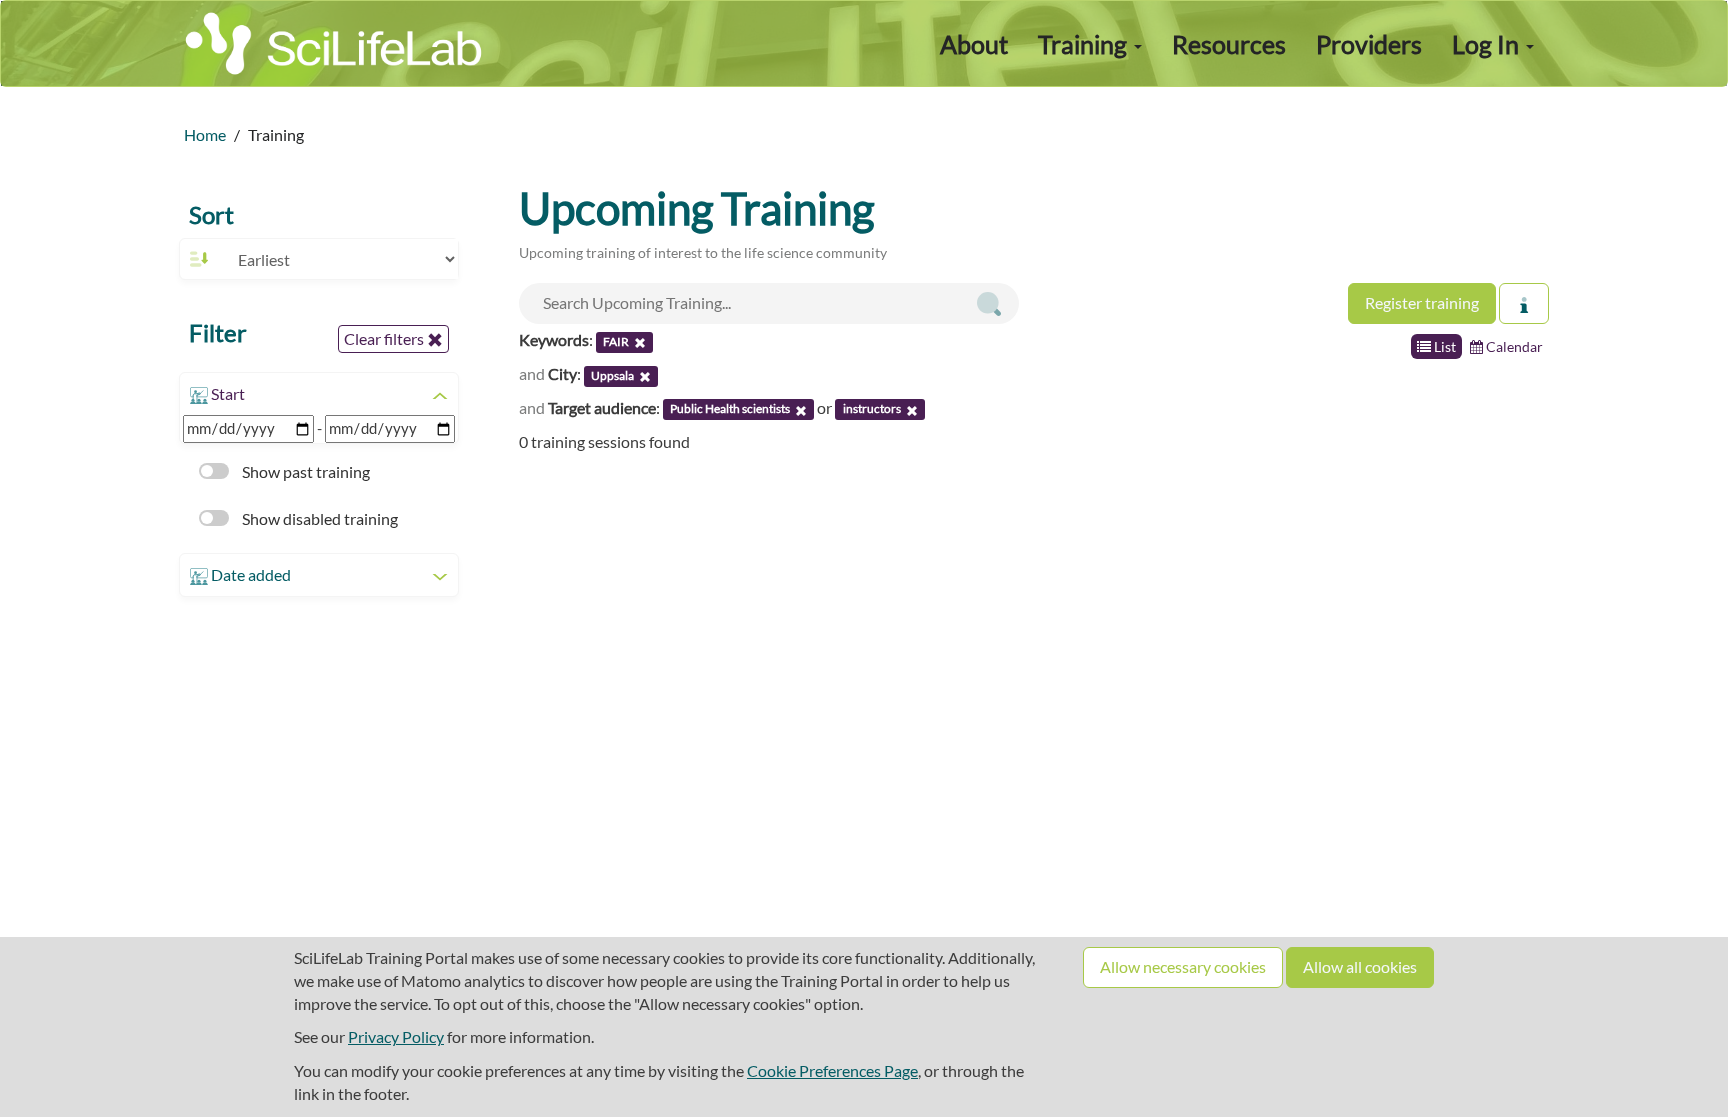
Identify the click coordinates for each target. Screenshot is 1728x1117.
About (974, 44)
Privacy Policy (396, 1036)
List (1443, 346)
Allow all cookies (1360, 966)
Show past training (304, 471)
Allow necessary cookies (1183, 966)
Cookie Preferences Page (832, 1070)
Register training (1422, 302)
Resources (1229, 44)
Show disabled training (318, 518)
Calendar (1513, 346)
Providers (1369, 44)
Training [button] (1085, 44)
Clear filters (385, 338)
